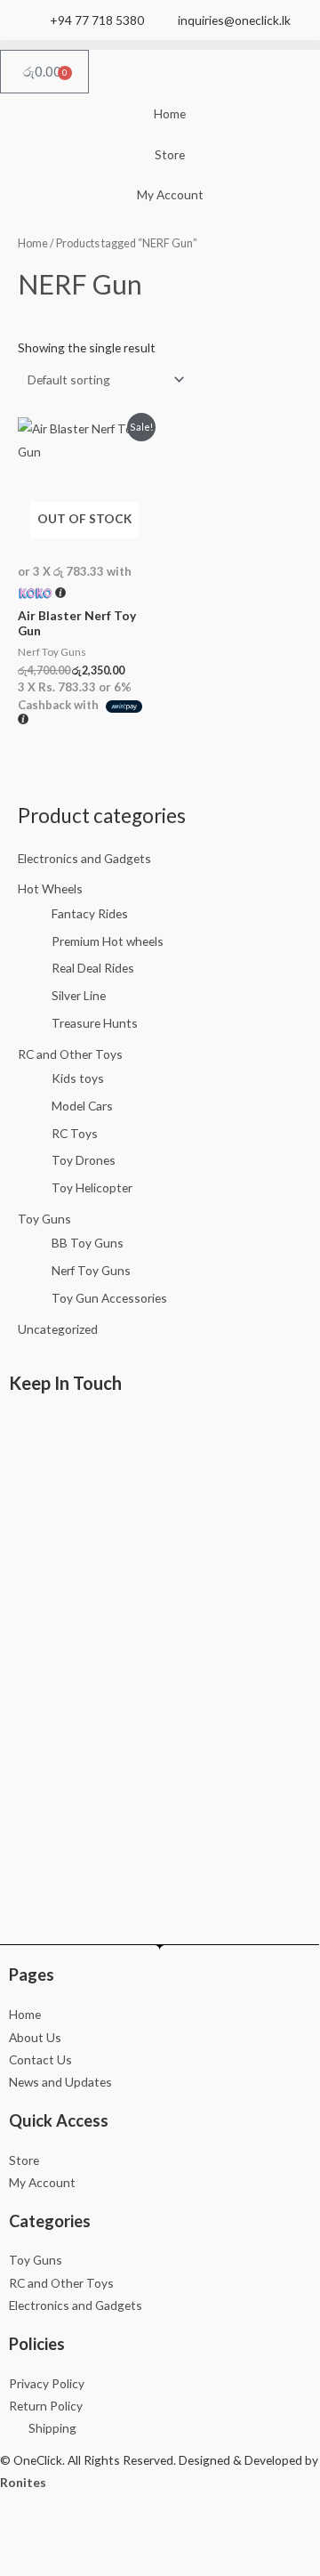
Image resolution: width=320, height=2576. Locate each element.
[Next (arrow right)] (69, 2562)
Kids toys (78, 1078)
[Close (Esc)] (164, 2532)
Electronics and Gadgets (84, 858)
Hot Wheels (50, 888)
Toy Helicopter (92, 1187)
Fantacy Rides (90, 913)
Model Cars (82, 1106)
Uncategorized (58, 1329)
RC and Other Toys (70, 1054)
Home (33, 243)
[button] (160, 45)
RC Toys (75, 1133)
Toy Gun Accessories (109, 1298)
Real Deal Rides (93, 968)
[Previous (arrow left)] (22, 2562)
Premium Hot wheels (108, 941)
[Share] (116, 2532)
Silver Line (79, 995)
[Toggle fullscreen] (69, 2532)
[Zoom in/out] (22, 2532)
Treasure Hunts (95, 1023)
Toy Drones (84, 1160)
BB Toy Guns (88, 1243)
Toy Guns (44, 1219)
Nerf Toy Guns (91, 1270)
